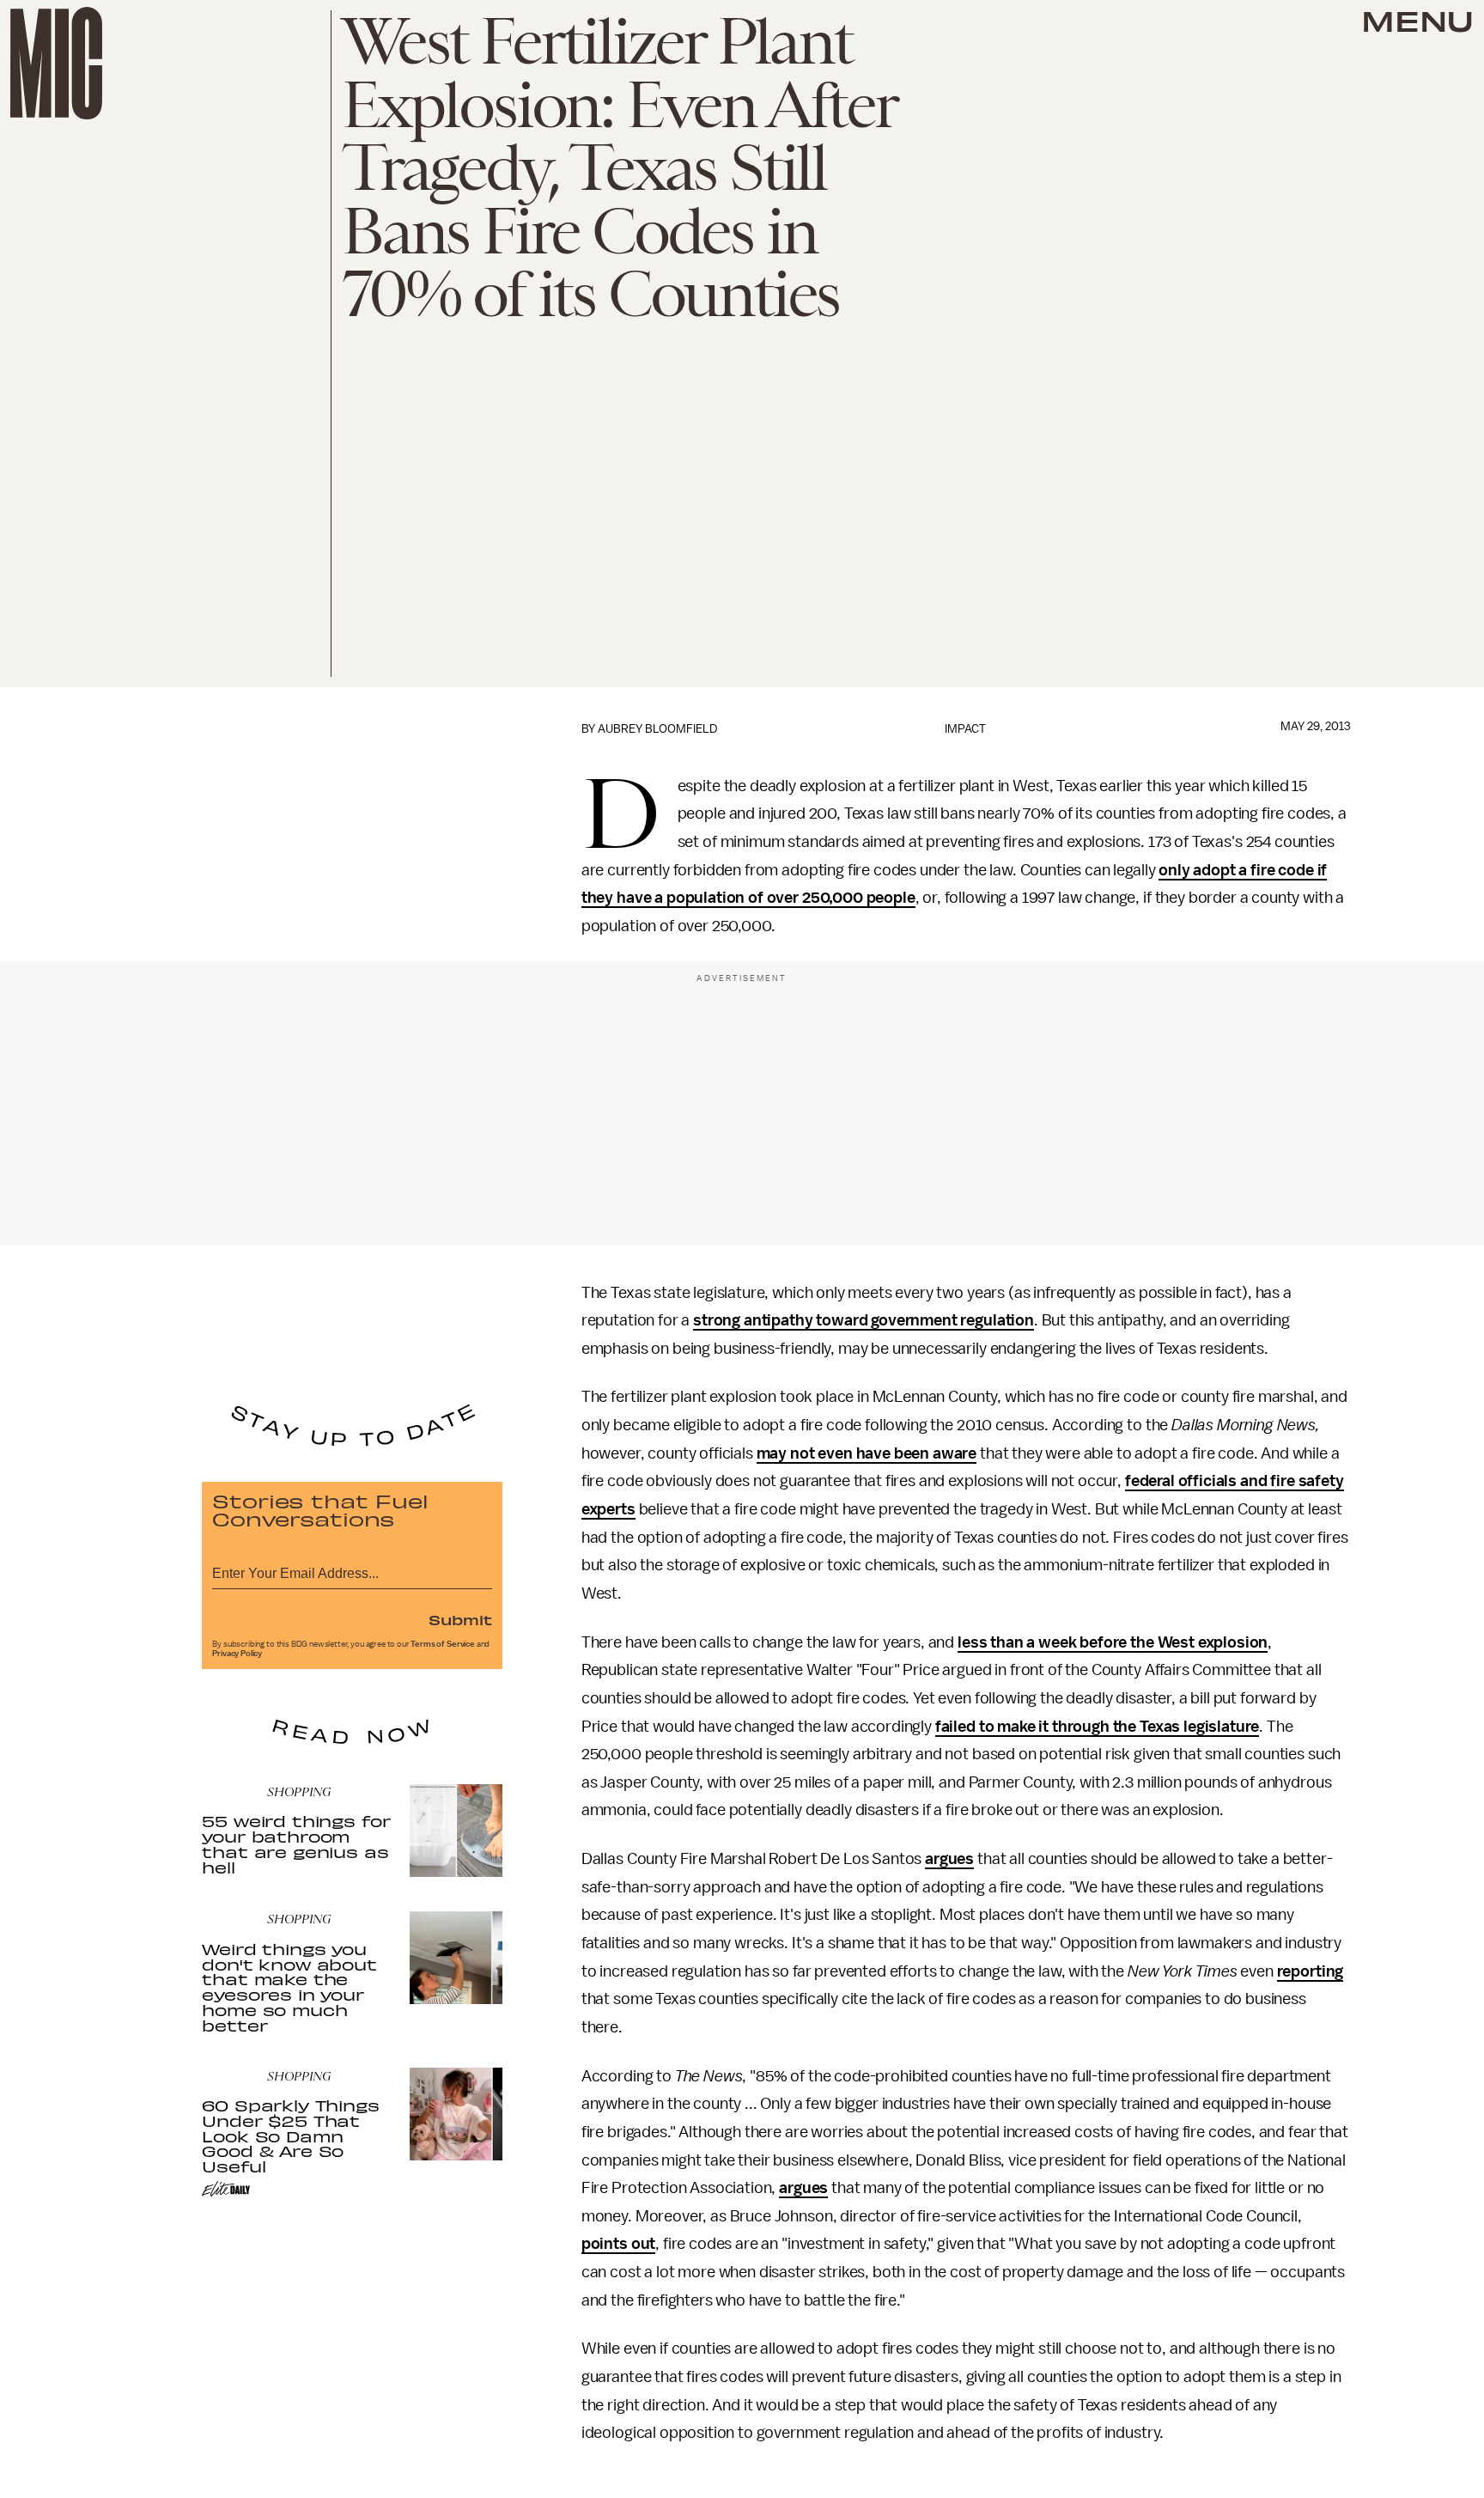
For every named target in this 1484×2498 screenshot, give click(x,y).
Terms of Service (442, 1644)
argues (949, 1859)
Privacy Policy (237, 1654)
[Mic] (56, 63)
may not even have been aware (867, 1453)
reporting (1311, 1971)
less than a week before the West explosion (1113, 1642)
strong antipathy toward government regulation (864, 1320)
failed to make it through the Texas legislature (1097, 1727)
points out (618, 2244)
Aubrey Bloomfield (658, 729)
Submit (460, 1619)
